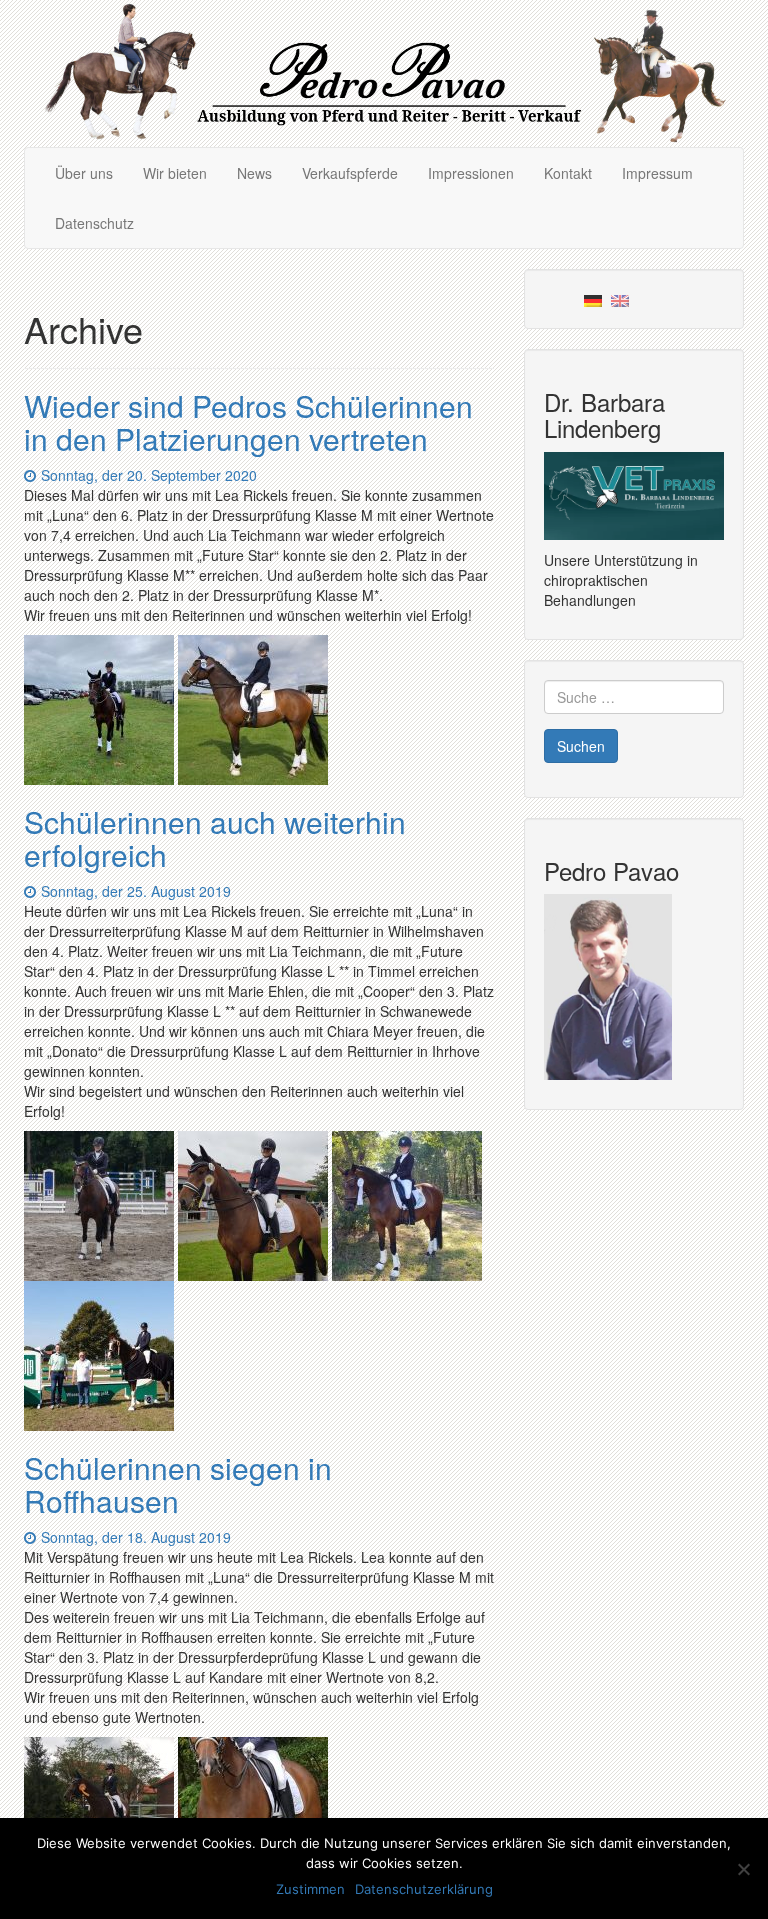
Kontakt (568, 173)
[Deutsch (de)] (593, 299)
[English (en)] (620, 299)
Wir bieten (175, 173)
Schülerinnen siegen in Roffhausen (178, 1484)
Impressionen (471, 173)
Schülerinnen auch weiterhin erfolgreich (215, 838)
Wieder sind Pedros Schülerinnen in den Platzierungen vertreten (248, 422)
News (254, 173)
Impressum (657, 173)
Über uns (84, 173)
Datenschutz (94, 223)
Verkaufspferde (350, 173)
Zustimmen (310, 1889)
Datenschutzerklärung (424, 1889)
